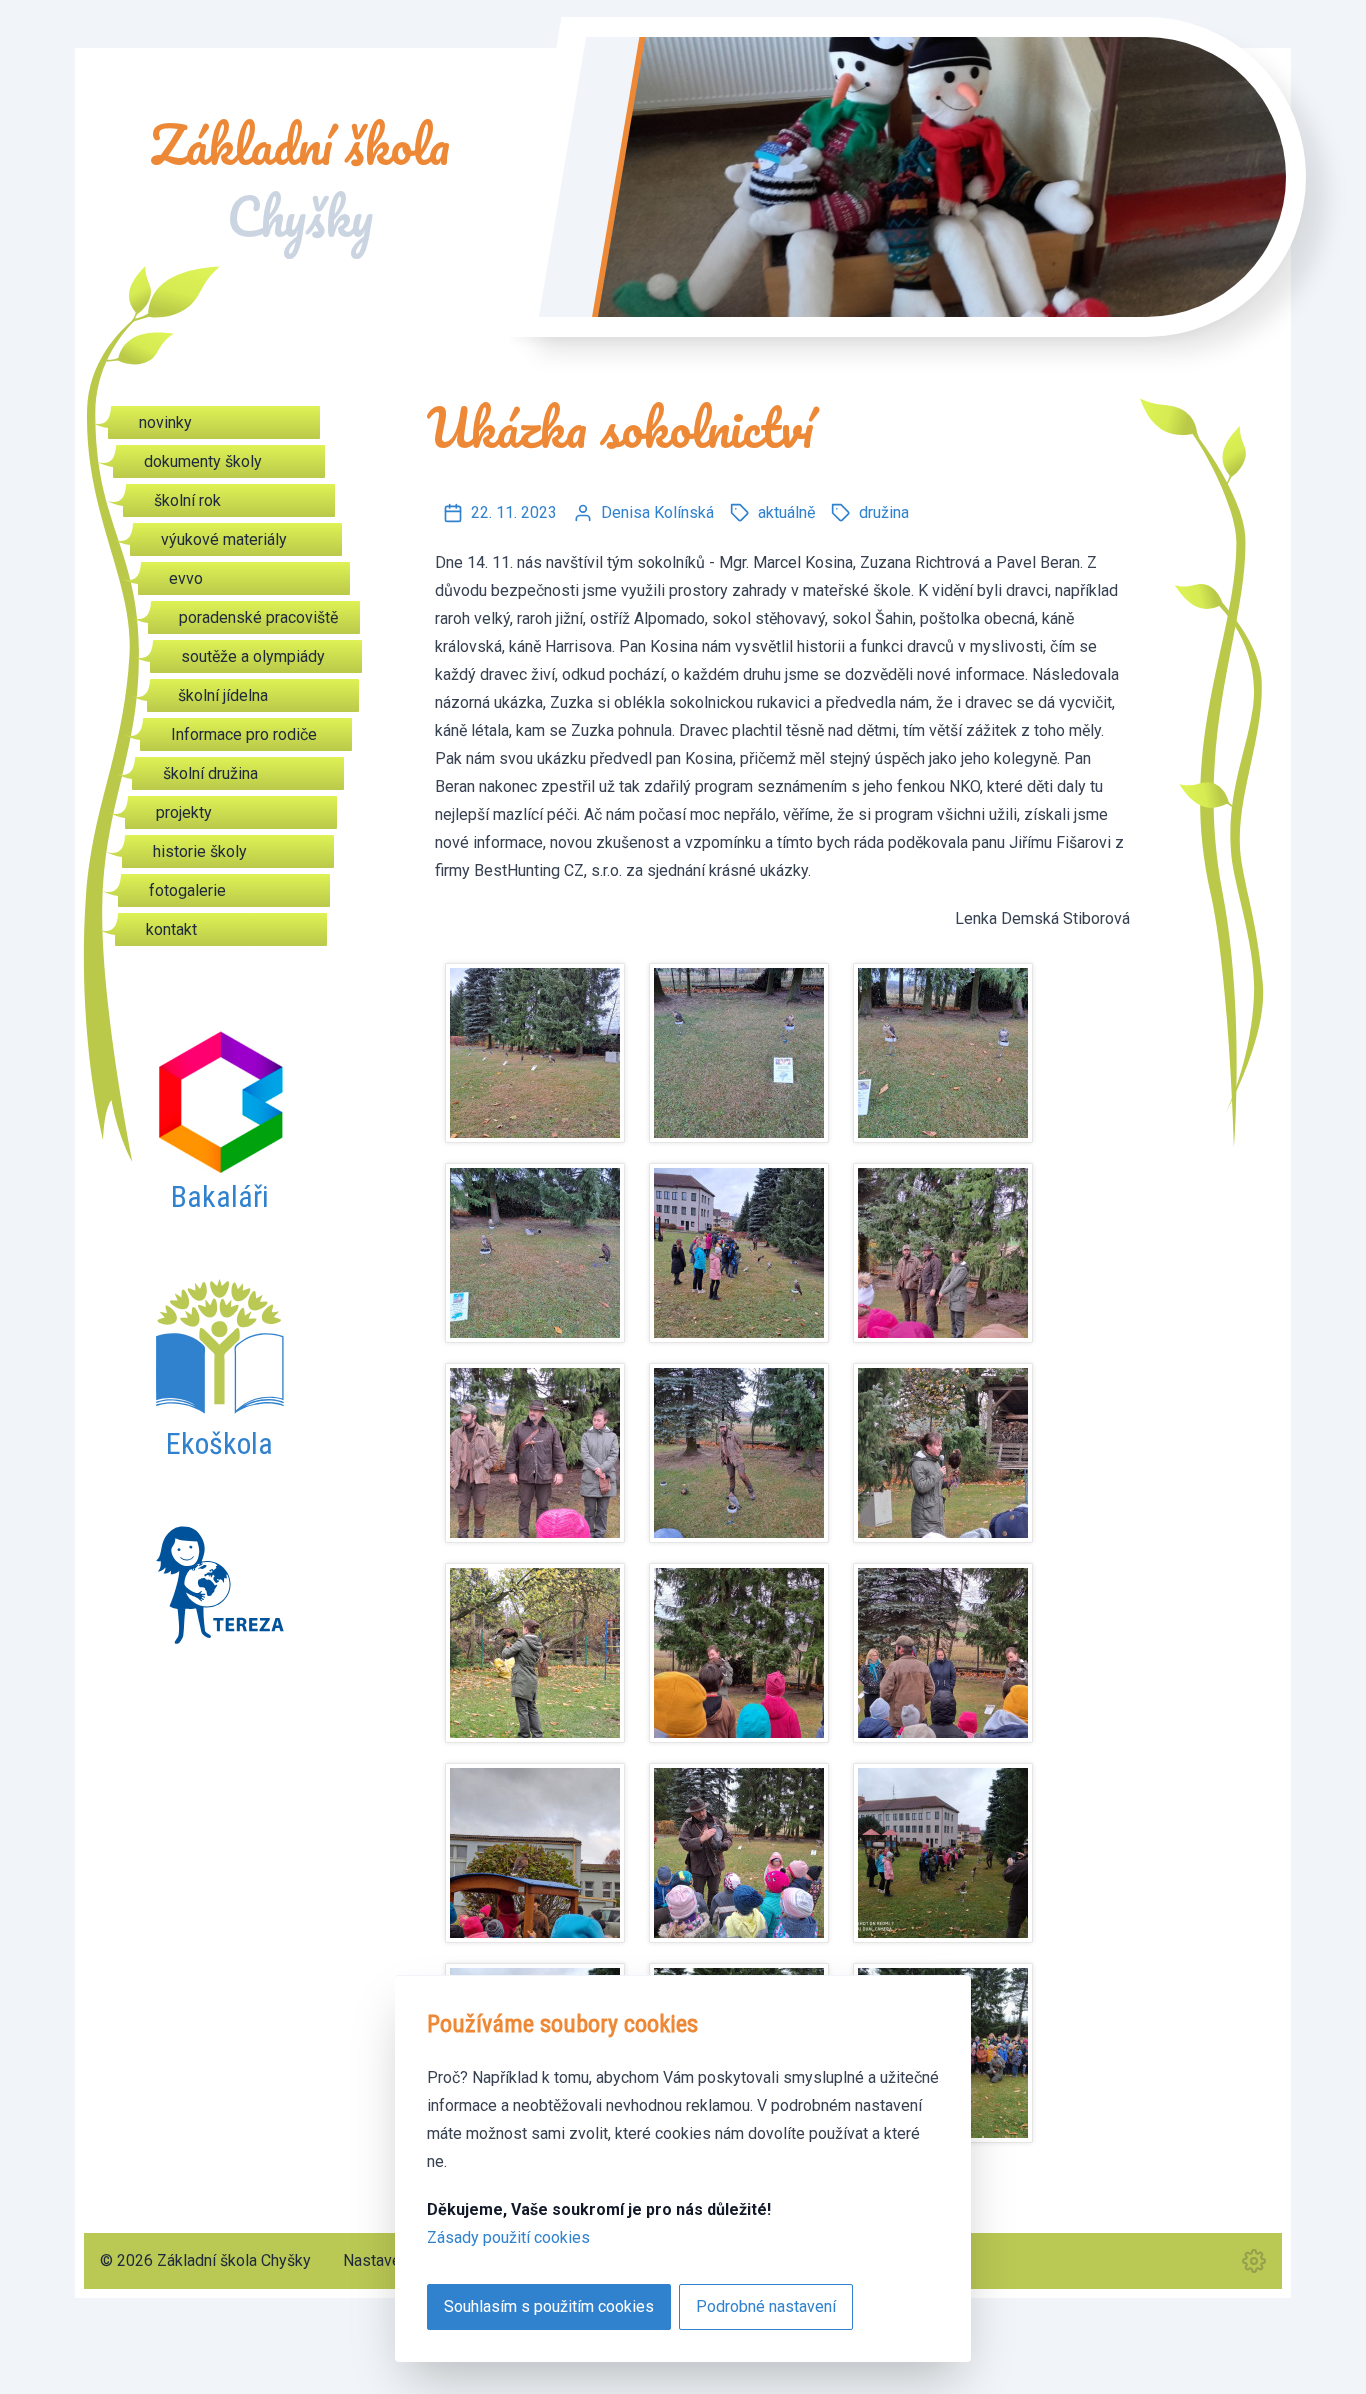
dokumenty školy (203, 461)
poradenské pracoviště (258, 617)
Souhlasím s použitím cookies (549, 2306)
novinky (165, 422)
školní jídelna (223, 695)
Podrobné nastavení (766, 2306)
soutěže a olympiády (253, 656)
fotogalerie (187, 890)
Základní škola (300, 181)
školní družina (210, 773)
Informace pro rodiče (244, 734)
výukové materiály (224, 539)
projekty (184, 812)
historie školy (200, 851)
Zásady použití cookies (508, 2237)
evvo (186, 578)
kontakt (171, 929)
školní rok (187, 500)
